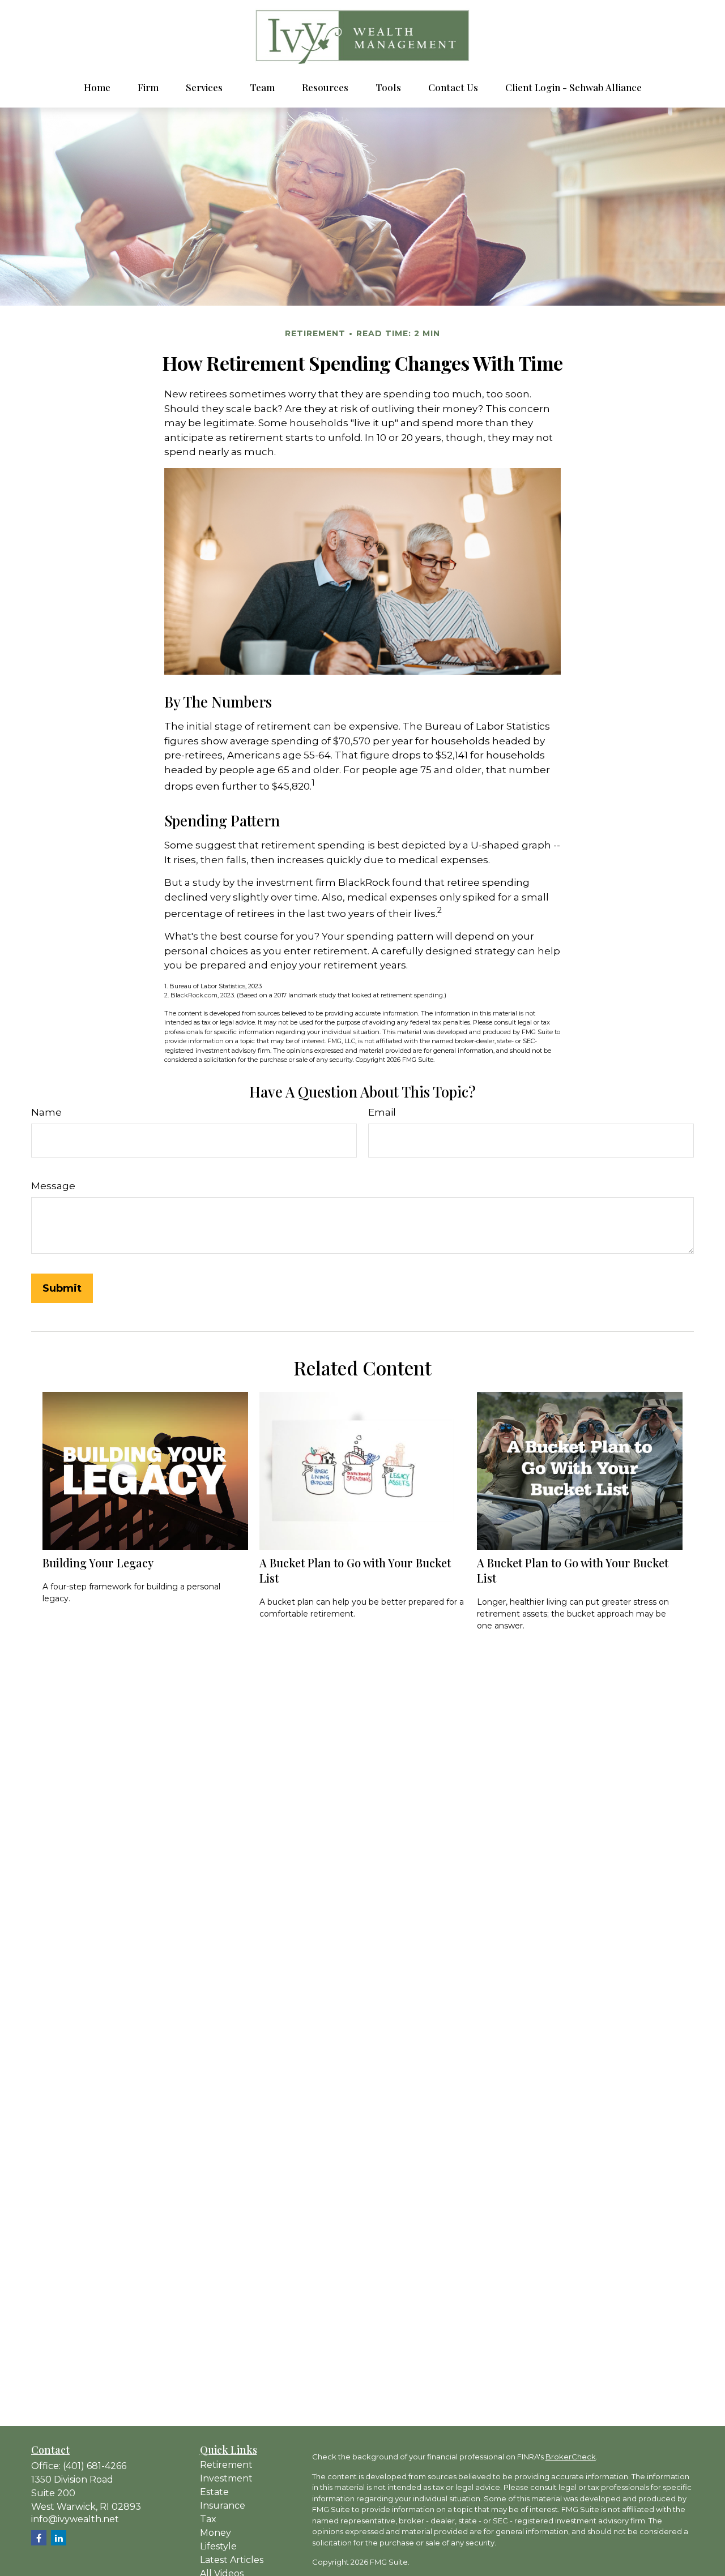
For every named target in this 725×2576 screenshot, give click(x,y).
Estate (214, 2492)
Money (216, 2533)
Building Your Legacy (98, 1563)
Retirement (226, 2465)
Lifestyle (218, 2546)
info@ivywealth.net (75, 2519)
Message (53, 1186)
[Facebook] (39, 2538)
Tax (208, 2519)
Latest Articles (232, 2560)
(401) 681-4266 (95, 2466)
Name (46, 1112)
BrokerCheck (571, 2457)
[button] (97, 87)
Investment (226, 2478)
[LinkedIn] (59, 2538)
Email (382, 1112)
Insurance (223, 2506)
